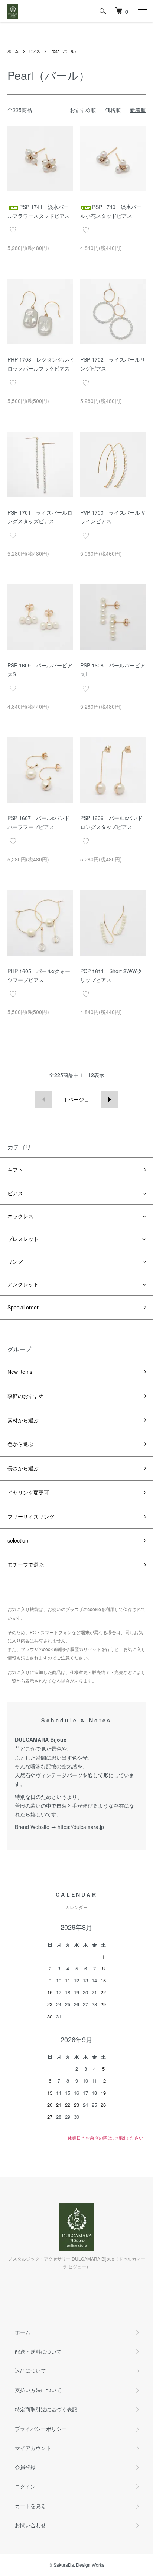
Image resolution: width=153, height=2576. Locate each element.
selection (18, 1540)
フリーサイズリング (31, 1516)
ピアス (35, 51)
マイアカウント (33, 2448)
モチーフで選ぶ (26, 1565)
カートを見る (30, 2506)
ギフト (15, 1169)
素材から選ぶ (23, 1420)
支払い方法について (38, 2390)
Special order (23, 1307)
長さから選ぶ (23, 1468)
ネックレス (20, 1216)
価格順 (113, 110)
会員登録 (25, 2467)
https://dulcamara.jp (81, 1827)
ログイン (25, 2486)
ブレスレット (23, 1239)
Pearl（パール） (64, 51)
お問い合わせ (30, 2525)
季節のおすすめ (26, 1396)
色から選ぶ (20, 1444)
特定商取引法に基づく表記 (46, 2409)
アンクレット (23, 1284)
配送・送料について (38, 2351)
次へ (109, 1100)
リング (15, 1261)
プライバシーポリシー (41, 2429)
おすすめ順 (83, 110)
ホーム (13, 51)
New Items (20, 1372)
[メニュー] (142, 11)
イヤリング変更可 (28, 1492)
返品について (30, 2370)
